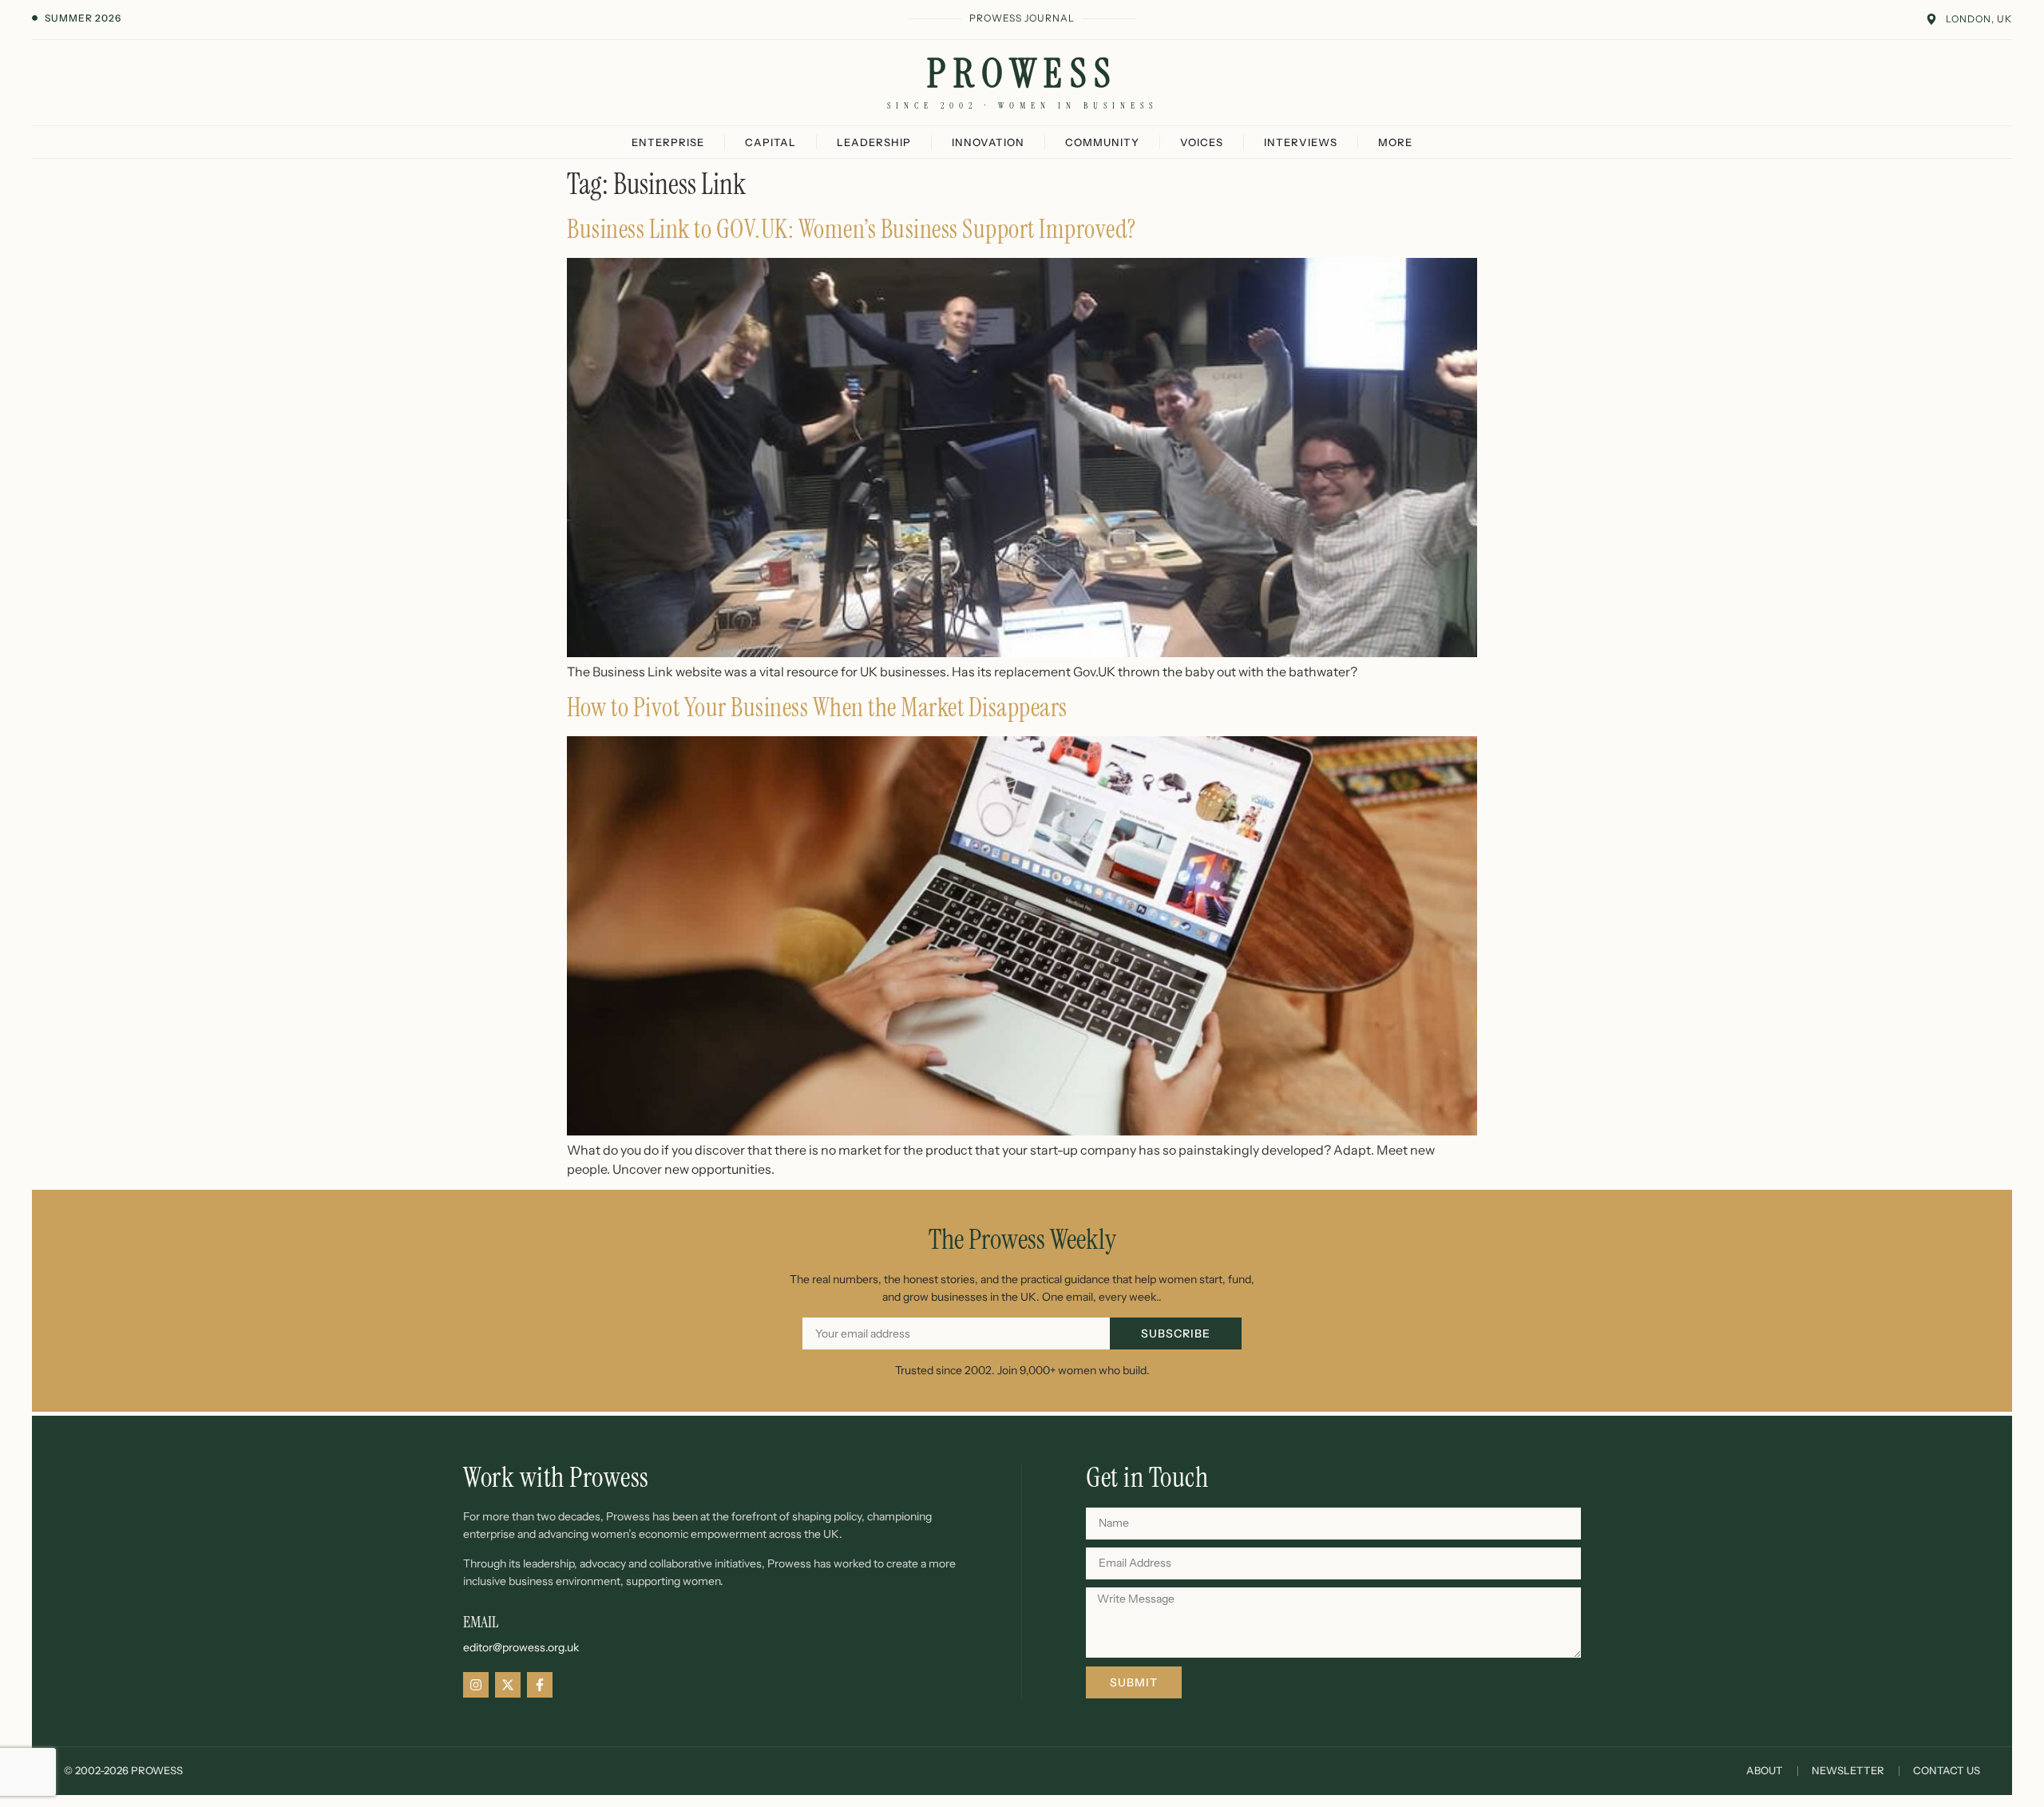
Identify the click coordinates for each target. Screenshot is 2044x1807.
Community (1102, 142)
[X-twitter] (508, 1685)
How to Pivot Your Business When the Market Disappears (817, 707)
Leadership (874, 142)
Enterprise (668, 142)
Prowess (1022, 73)
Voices (1202, 142)
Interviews (1301, 142)
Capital (770, 142)
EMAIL (481, 1622)
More (1395, 142)
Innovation (988, 142)
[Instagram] (476, 1685)
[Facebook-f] (540, 1685)
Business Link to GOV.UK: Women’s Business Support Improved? (852, 229)
